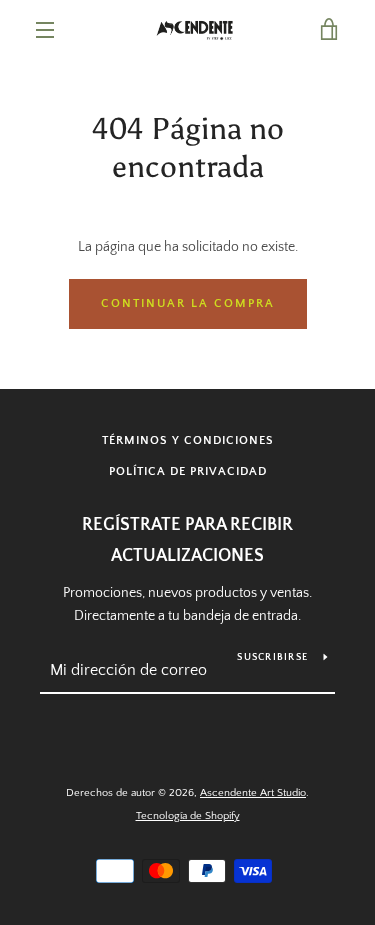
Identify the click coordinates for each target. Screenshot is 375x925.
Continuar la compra (188, 303)
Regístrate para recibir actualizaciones (187, 540)
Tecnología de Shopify (188, 816)
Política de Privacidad (188, 471)
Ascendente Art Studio (253, 793)
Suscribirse (272, 657)
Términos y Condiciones (188, 440)
